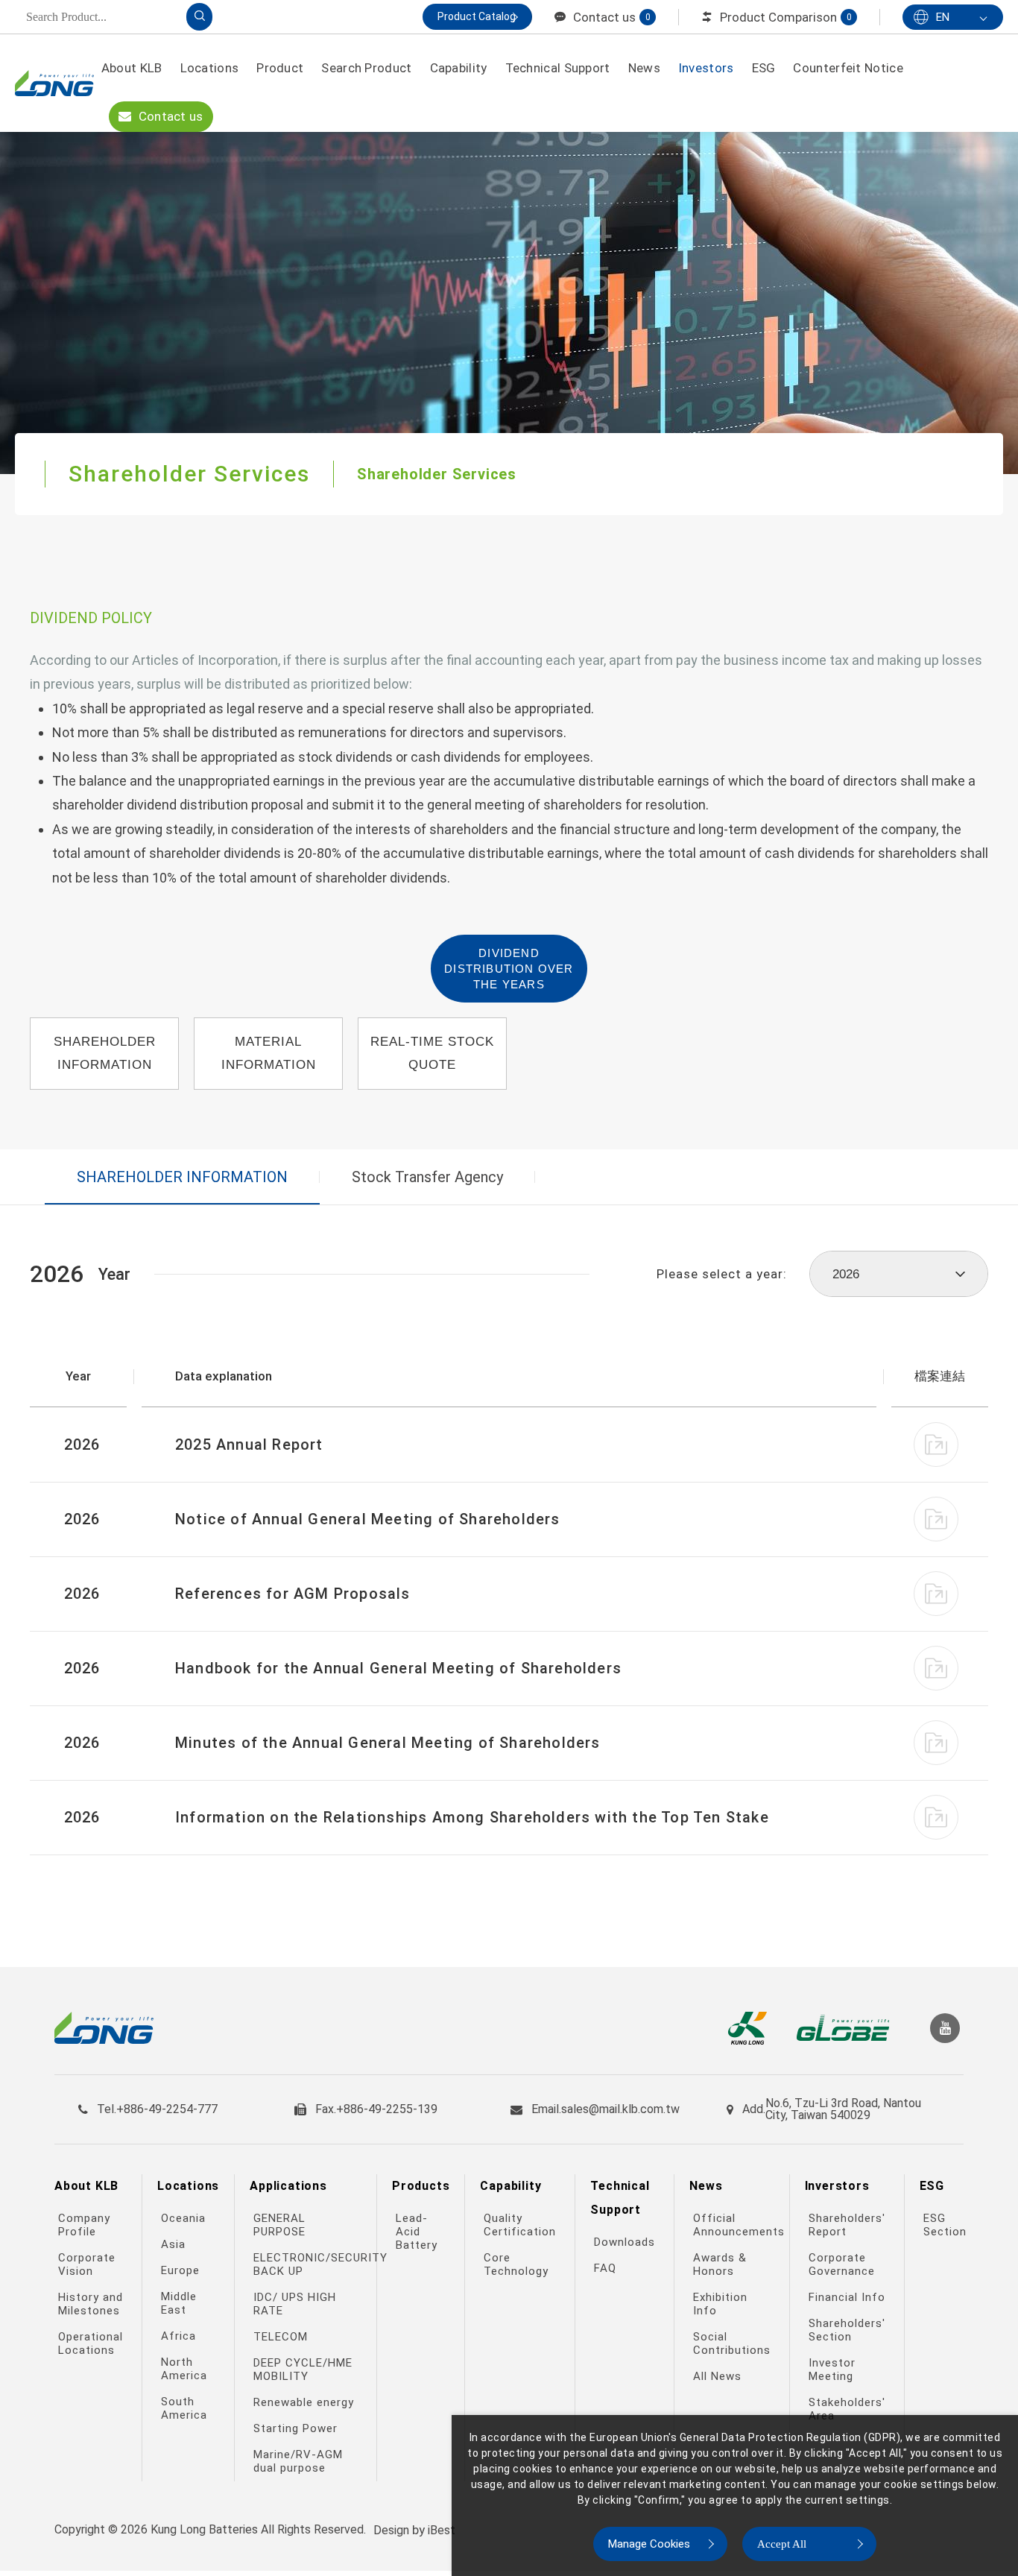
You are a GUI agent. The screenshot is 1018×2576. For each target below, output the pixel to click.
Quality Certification (520, 2225)
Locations (210, 68)
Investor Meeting (832, 2370)
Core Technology (516, 2264)
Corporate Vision (87, 2264)
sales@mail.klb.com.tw (620, 2109)
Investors (706, 68)
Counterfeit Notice (848, 68)
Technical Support (558, 68)
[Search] (199, 17)
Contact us (169, 116)
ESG (764, 68)
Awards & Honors (720, 2264)
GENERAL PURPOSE (279, 2225)
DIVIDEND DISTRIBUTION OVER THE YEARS (509, 969)
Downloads (625, 2242)
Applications (288, 2186)
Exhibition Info (720, 2304)
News (644, 68)
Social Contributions (732, 2343)
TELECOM (281, 2337)
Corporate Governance (842, 2264)
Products (421, 2186)
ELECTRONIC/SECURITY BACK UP (307, 2264)
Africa (178, 2336)
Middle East (179, 2303)
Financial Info (847, 2297)
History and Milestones (91, 2304)
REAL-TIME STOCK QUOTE (432, 1053)
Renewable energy (304, 2402)
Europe (180, 2270)
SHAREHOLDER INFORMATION (105, 1053)
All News (717, 2376)
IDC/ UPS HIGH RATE (295, 2304)
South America (184, 2408)
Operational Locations (91, 2343)
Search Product (366, 68)
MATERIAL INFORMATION (269, 1053)
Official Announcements (733, 2225)
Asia (173, 2244)
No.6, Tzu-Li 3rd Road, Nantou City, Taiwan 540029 (843, 2109)
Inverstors (837, 2186)
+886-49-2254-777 (167, 2109)
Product (280, 68)
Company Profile (84, 2225)
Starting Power (295, 2428)
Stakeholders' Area (847, 2409)
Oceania (183, 2218)
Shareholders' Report (847, 2225)
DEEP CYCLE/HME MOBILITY (303, 2370)
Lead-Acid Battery (417, 2232)
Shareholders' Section (847, 2330)
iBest (442, 2530)
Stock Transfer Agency (427, 1177)
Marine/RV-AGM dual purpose (298, 2461)
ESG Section (945, 2225)
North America (184, 2369)
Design (391, 2530)
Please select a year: (722, 1274)
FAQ (605, 2268)
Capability (459, 68)
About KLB (132, 68)
